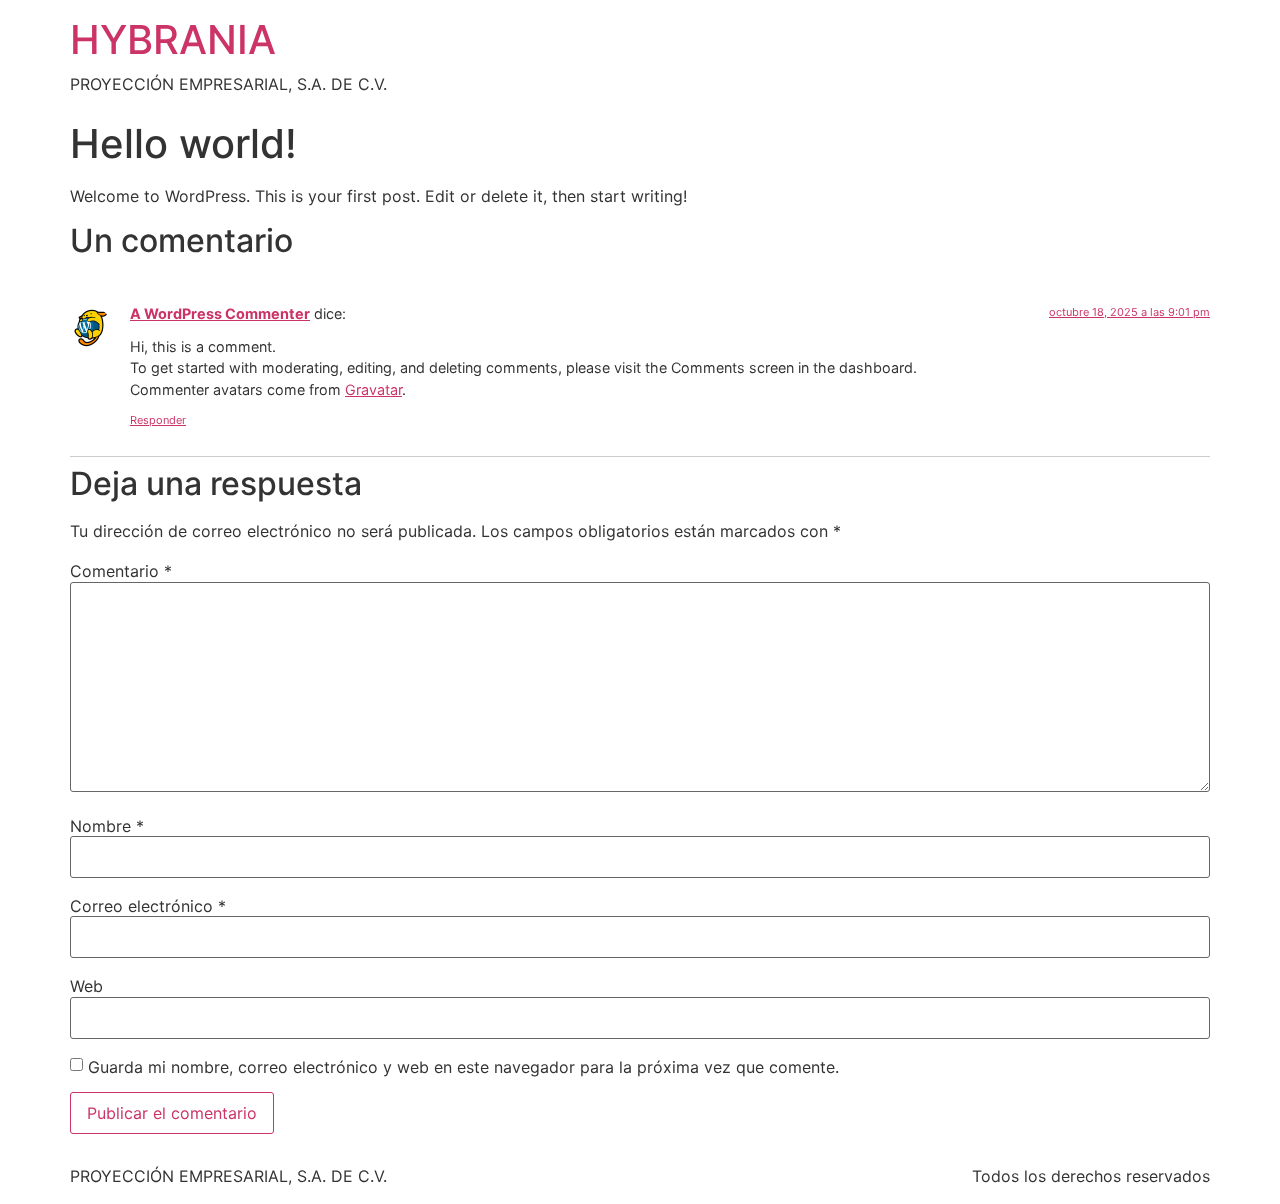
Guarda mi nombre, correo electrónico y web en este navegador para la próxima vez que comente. (463, 1067)
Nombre (107, 826)
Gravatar (373, 389)
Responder (158, 420)
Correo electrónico (148, 906)
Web (86, 986)
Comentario (121, 571)
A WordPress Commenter (220, 313)
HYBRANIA (173, 39)
